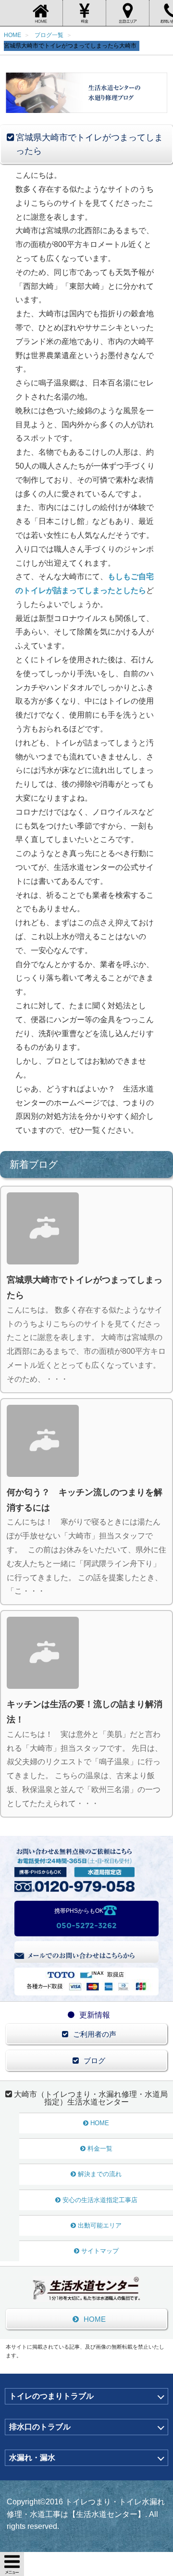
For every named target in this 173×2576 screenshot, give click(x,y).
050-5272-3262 (86, 1926)
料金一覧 (100, 2149)
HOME (100, 2123)
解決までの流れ (100, 2174)
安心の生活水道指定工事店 (100, 2200)
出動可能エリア (100, 2225)
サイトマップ (100, 2251)
